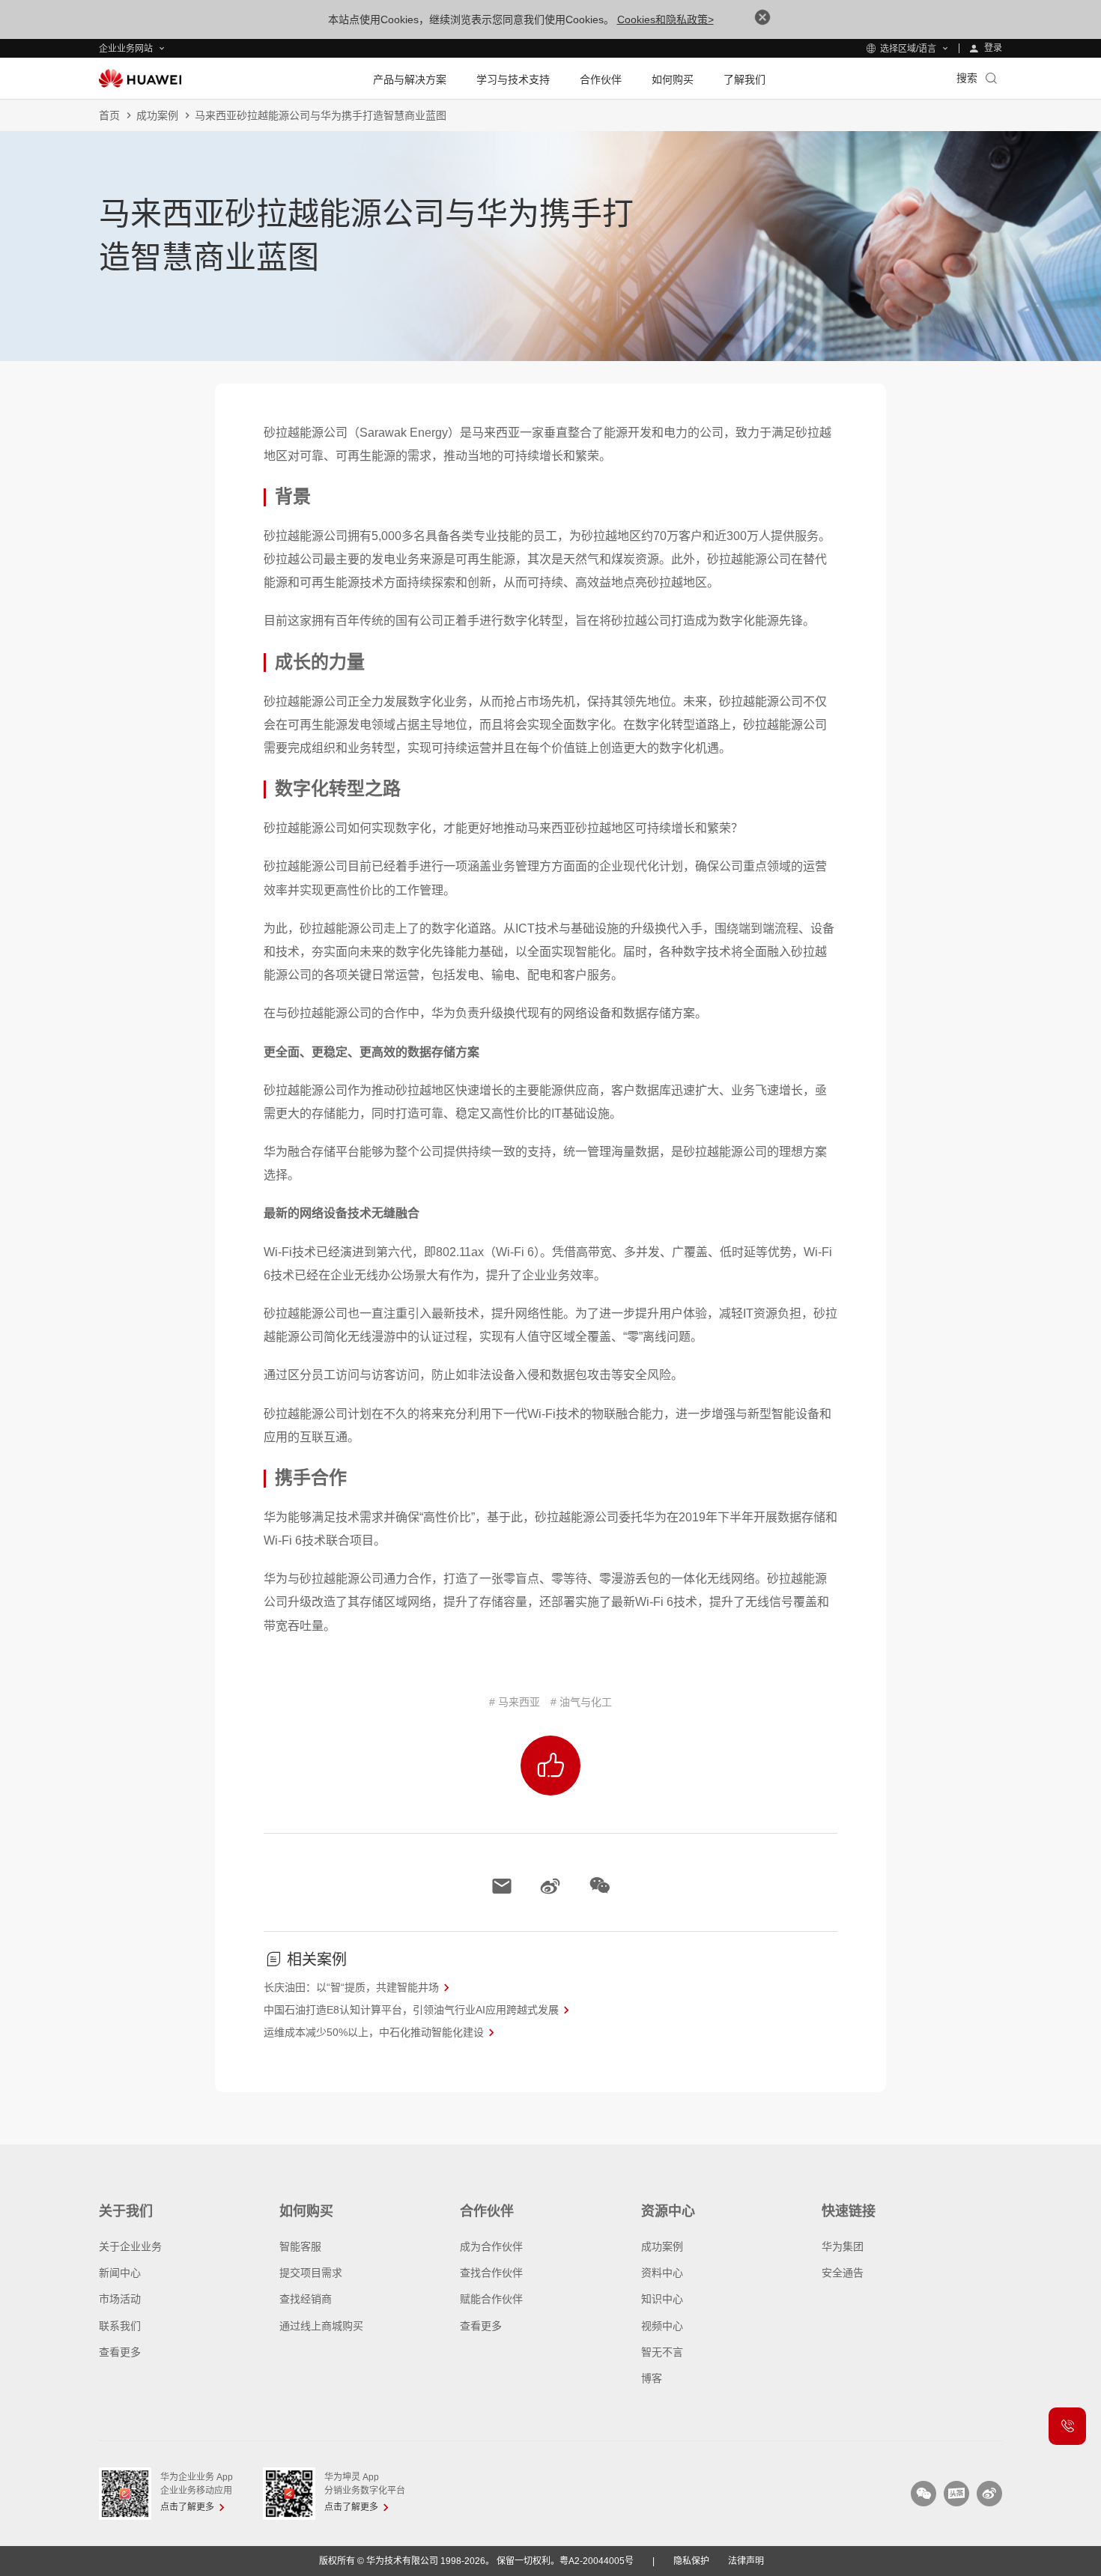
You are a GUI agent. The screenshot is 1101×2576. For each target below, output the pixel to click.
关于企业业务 (130, 2246)
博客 (652, 2378)
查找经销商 (306, 2299)
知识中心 (662, 2299)
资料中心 (662, 2273)
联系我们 (120, 2326)
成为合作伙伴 (491, 2246)
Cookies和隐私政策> (665, 19)
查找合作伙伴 (491, 2273)
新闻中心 (120, 2273)
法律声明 (746, 2561)
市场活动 (120, 2299)
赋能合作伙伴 (491, 2299)
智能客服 (300, 2246)
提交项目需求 (311, 2273)
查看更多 (120, 2352)
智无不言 (662, 2352)
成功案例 (157, 115)
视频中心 (662, 2326)
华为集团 (843, 2246)
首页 (109, 115)
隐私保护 (691, 2561)
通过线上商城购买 (321, 2326)
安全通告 (843, 2273)
